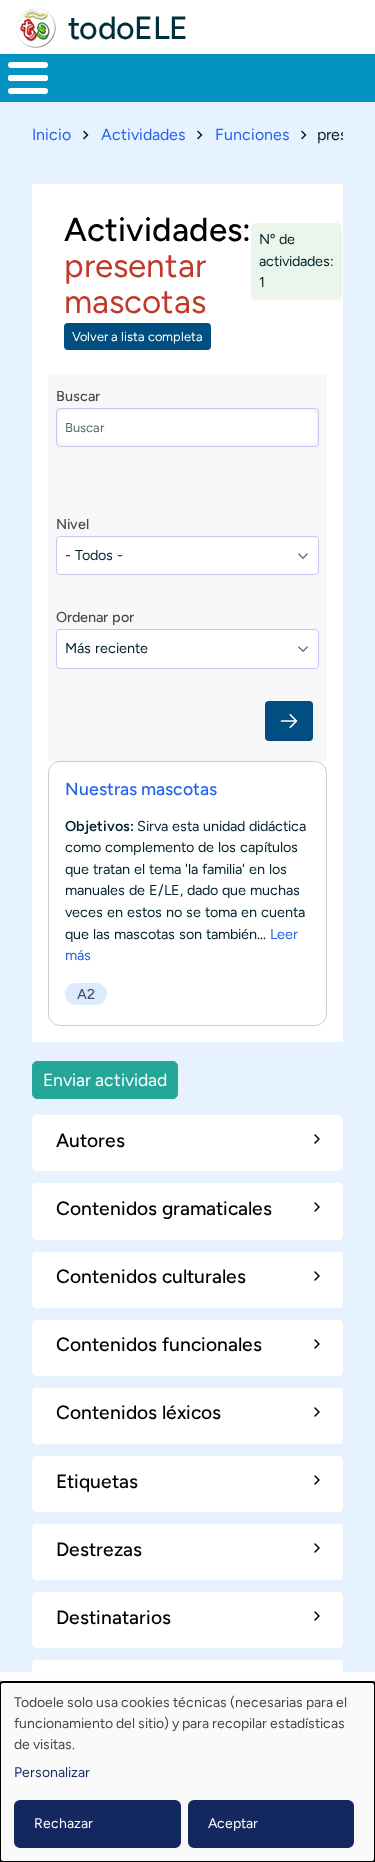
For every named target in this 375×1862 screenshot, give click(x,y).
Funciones (252, 134)
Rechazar (63, 1823)
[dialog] (187, 1772)
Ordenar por (95, 617)
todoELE (128, 28)
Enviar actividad (105, 1079)
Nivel (72, 524)
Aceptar (233, 1823)
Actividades (143, 134)
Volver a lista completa (137, 336)
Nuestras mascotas (141, 788)
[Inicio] (36, 28)
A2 (86, 994)
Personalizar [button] (52, 1772)
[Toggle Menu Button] (28, 78)
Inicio (51, 134)
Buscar (78, 396)
